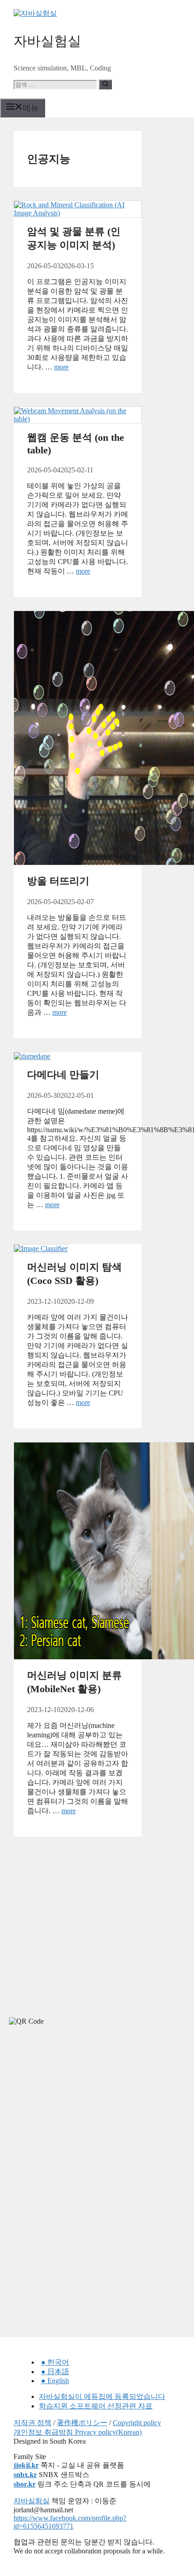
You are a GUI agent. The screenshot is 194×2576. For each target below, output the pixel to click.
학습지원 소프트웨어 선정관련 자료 (96, 2406)
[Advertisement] (68, 2114)
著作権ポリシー (82, 2423)
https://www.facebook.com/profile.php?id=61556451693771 (70, 2522)
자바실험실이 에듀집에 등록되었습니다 (102, 2396)
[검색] (105, 84)
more (61, 367)
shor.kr (25, 2484)
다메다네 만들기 (63, 1075)
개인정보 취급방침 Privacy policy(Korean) (78, 2432)
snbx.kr (25, 2475)
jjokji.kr (26, 2465)
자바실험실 (47, 41)
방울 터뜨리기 (58, 881)
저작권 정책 (32, 2423)
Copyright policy (137, 2423)
